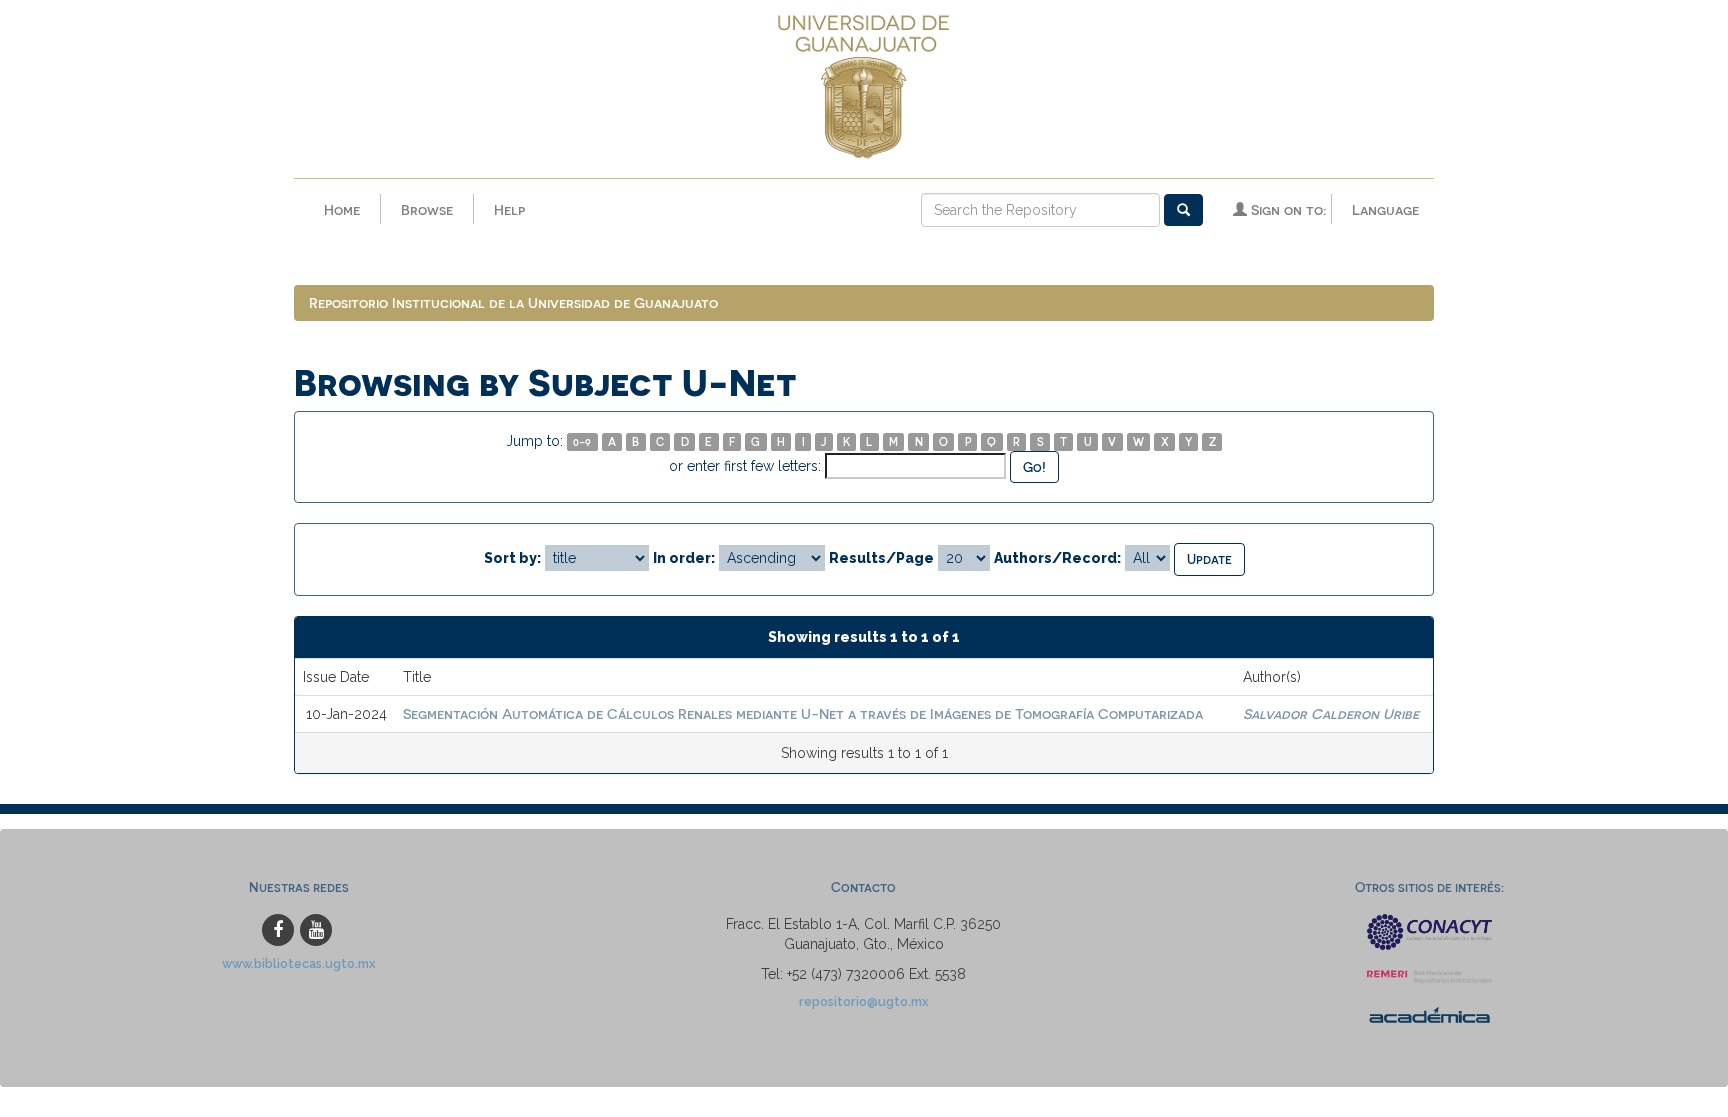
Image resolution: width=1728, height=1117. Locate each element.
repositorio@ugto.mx (864, 1001)
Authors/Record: (1057, 558)
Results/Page (881, 558)
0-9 (582, 441)
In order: (684, 558)
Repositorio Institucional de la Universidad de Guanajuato (513, 302)
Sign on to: (1286, 209)
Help (509, 209)
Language (1385, 209)
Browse (427, 209)
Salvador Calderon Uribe (1331, 713)
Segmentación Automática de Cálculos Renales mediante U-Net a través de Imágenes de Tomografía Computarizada (803, 713)
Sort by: (512, 558)
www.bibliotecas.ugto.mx (299, 963)
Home (342, 209)
